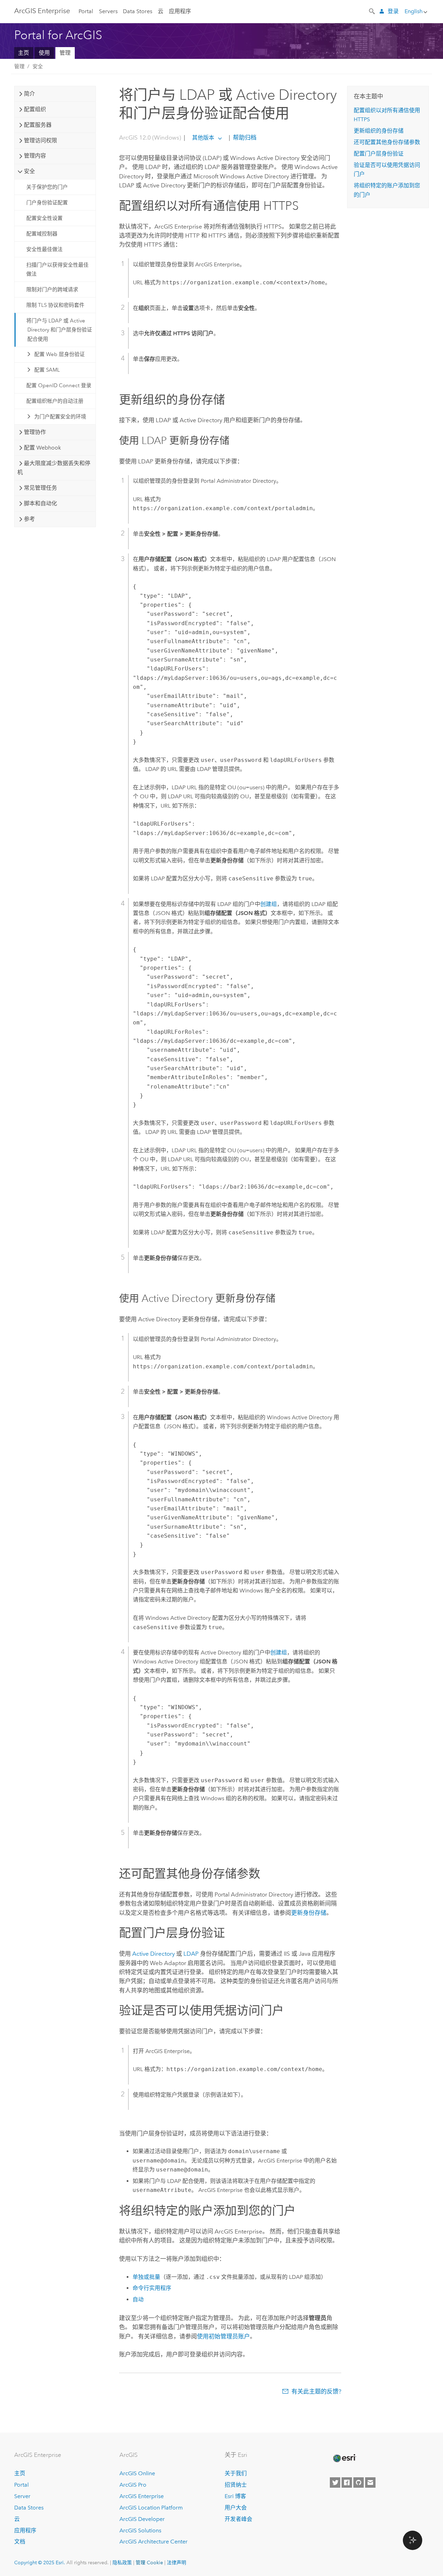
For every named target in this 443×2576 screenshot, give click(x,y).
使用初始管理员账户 (223, 2336)
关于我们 (236, 2473)
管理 (65, 53)
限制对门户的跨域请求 (52, 290)
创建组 (269, 904)
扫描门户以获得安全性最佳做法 (57, 269)
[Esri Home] (344, 2458)
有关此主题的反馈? (316, 2391)
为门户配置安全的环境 (60, 417)
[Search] (372, 11)
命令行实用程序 (152, 2288)
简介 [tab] (29, 94)
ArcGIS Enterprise (42, 11)
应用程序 (180, 11)
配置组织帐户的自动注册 (55, 401)
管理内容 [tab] (35, 156)
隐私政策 (122, 2562)
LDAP (191, 1954)
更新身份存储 (309, 1913)
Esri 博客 (235, 2496)
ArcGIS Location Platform (151, 2508)
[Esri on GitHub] (359, 2482)
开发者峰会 (238, 2519)
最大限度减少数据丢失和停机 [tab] (54, 468)
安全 (38, 66)
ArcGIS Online (137, 2473)
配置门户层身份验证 (379, 154)
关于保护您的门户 (47, 187)
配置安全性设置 (44, 218)
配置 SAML (47, 370)
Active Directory (153, 1954)
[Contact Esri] (370, 2482)
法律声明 (177, 2562)
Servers (108, 11)
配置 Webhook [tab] (42, 448)
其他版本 (203, 138)
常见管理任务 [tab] (40, 488)
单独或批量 (146, 2277)
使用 (44, 53)
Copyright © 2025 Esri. (40, 2562)
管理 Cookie (149, 2562)
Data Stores (138, 11)
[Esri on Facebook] (347, 2482)
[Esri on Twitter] (335, 2482)
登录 (393, 11)
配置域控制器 (42, 234)
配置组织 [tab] (35, 109)
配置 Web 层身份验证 (60, 354)
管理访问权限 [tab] (40, 140)
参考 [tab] (29, 519)
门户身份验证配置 (47, 203)
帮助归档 (244, 137)
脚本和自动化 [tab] (40, 503)
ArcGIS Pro (133, 2485)
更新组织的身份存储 (379, 131)
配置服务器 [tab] (38, 125)
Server (22, 2496)
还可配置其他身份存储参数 (387, 142)
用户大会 (236, 2508)
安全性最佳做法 (44, 249)
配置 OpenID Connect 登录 (59, 385)
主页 (24, 53)
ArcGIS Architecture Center (153, 2542)
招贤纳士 (236, 2485)
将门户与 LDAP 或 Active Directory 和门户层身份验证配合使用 (59, 330)
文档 (20, 2542)
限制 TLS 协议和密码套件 (55, 305)
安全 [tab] (29, 171)
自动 (138, 2299)
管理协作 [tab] (35, 432)
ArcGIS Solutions (140, 2530)
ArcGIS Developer (142, 2519)
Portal (86, 11)
